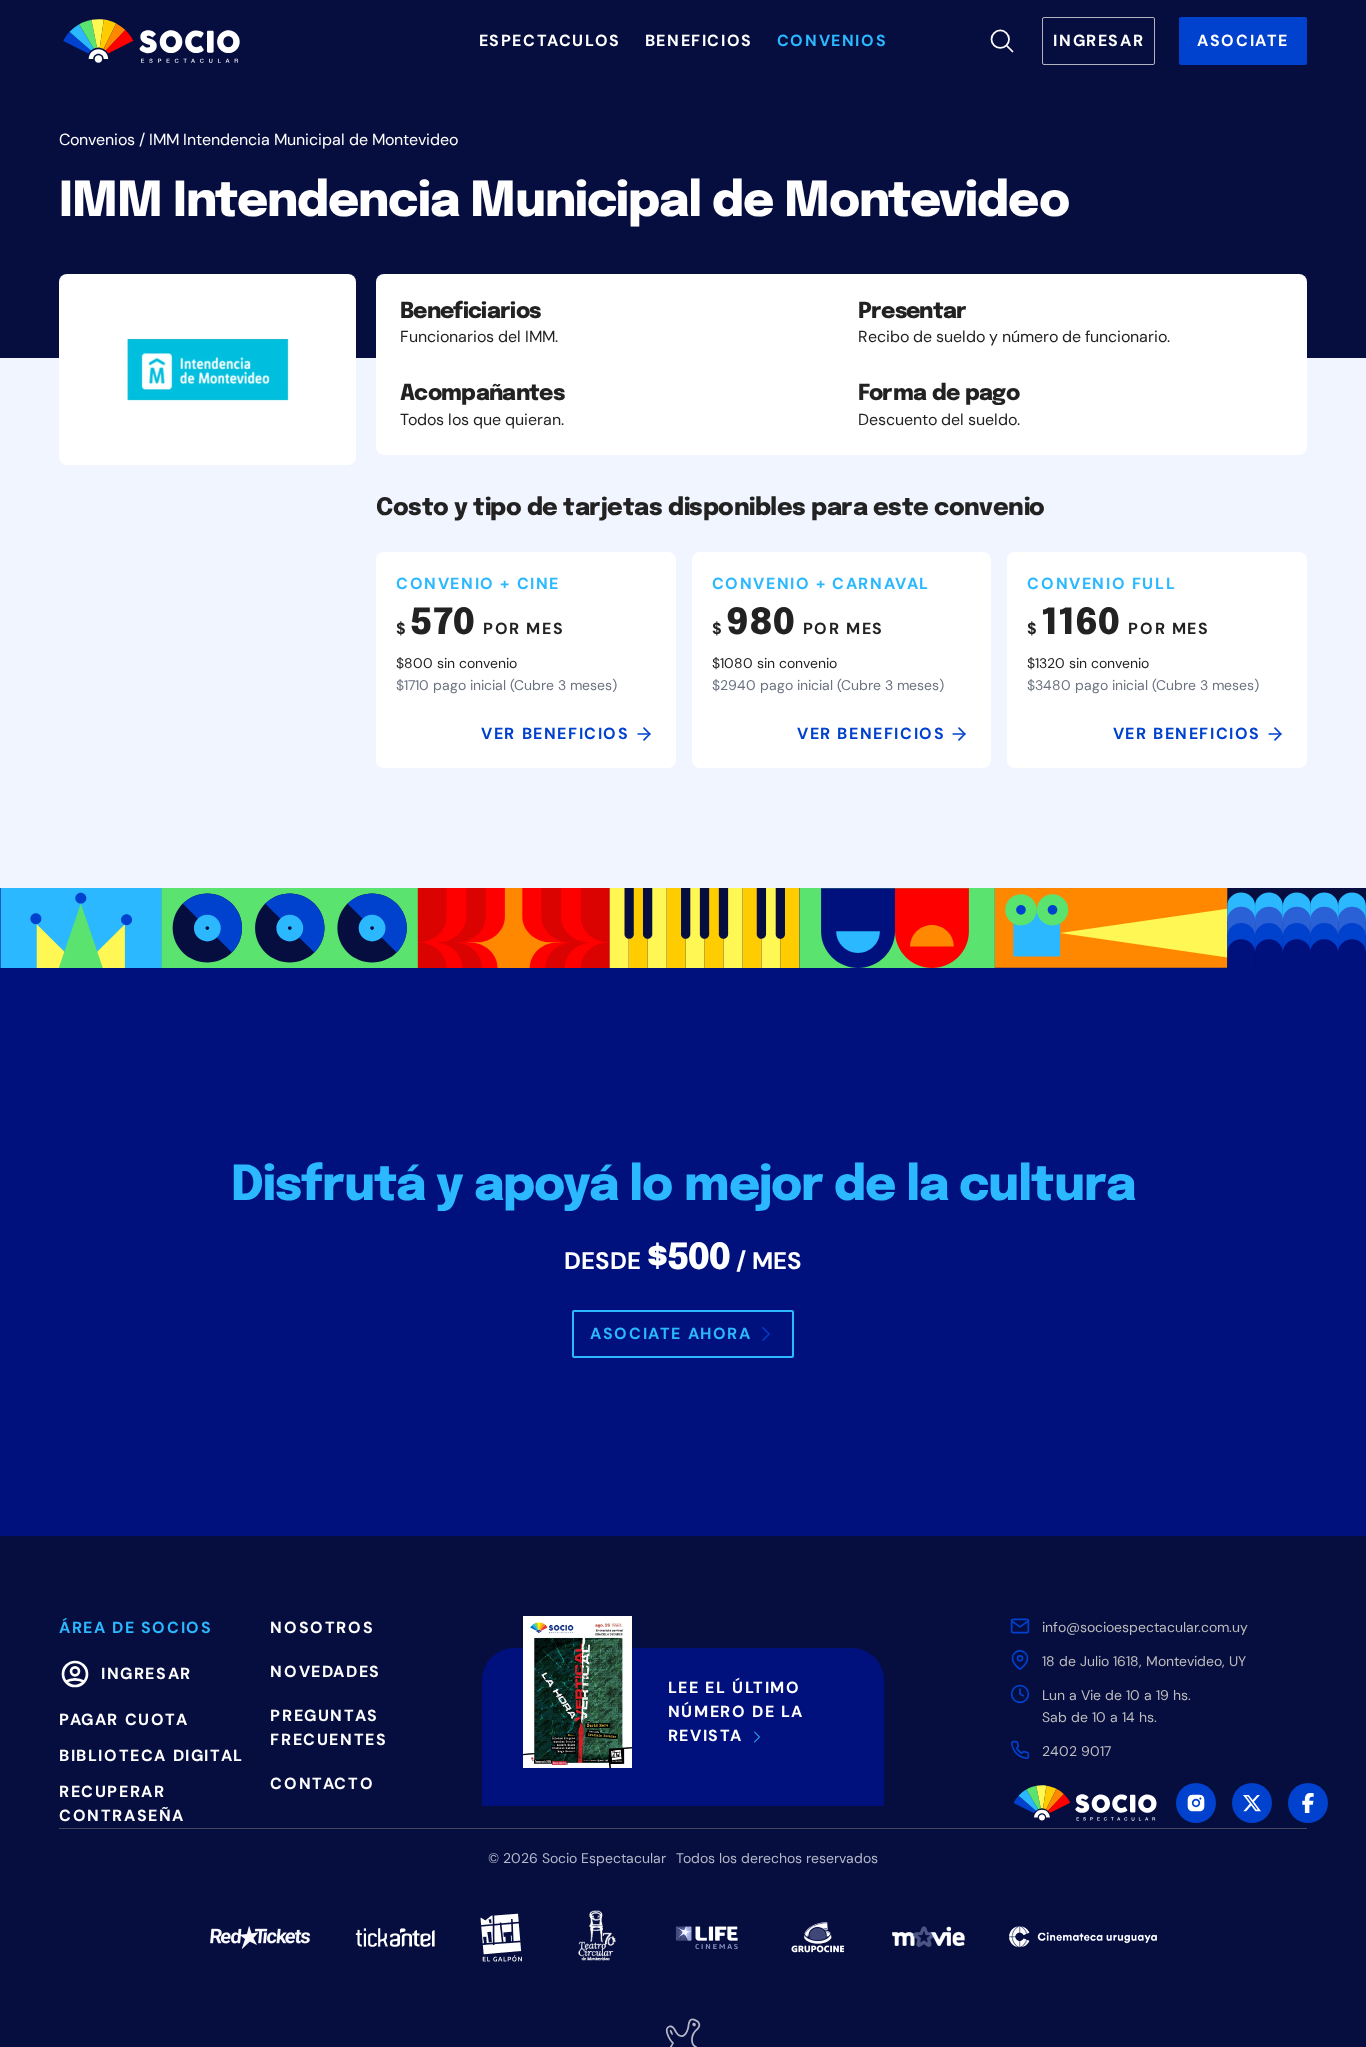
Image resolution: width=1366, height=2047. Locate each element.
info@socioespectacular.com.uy (1145, 1627)
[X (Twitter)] (1252, 1803)
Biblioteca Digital (151, 1755)
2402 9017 (1076, 1751)
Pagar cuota (124, 1719)
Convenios (97, 139)
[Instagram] (1196, 1803)
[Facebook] (1308, 1803)
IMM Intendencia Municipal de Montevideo (303, 139)
